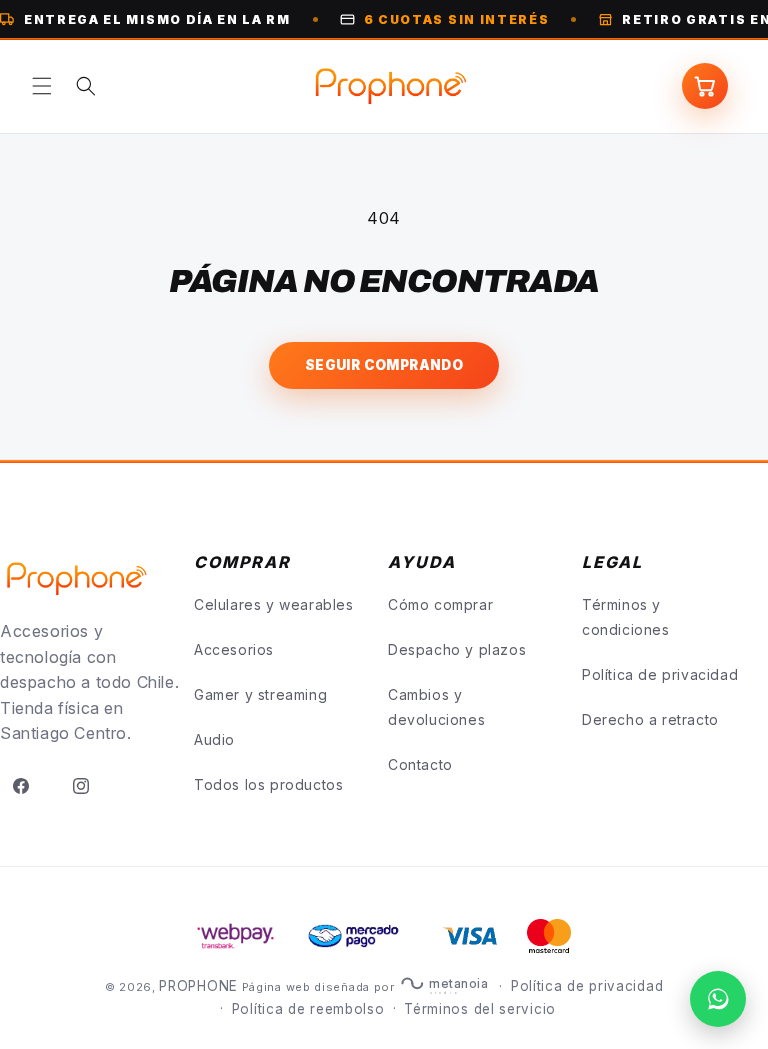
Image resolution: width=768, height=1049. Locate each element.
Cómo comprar (440, 604)
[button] (42, 86)
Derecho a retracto (650, 719)
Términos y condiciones (626, 617)
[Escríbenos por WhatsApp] (718, 999)
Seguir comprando (384, 365)
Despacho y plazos (457, 649)
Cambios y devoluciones (436, 707)
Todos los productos (268, 784)
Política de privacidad (660, 674)
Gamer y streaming (260, 694)
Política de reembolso (308, 1009)
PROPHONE (198, 986)
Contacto (420, 764)
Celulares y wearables (274, 604)
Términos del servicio (480, 1009)
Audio (214, 739)
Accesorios (234, 649)
